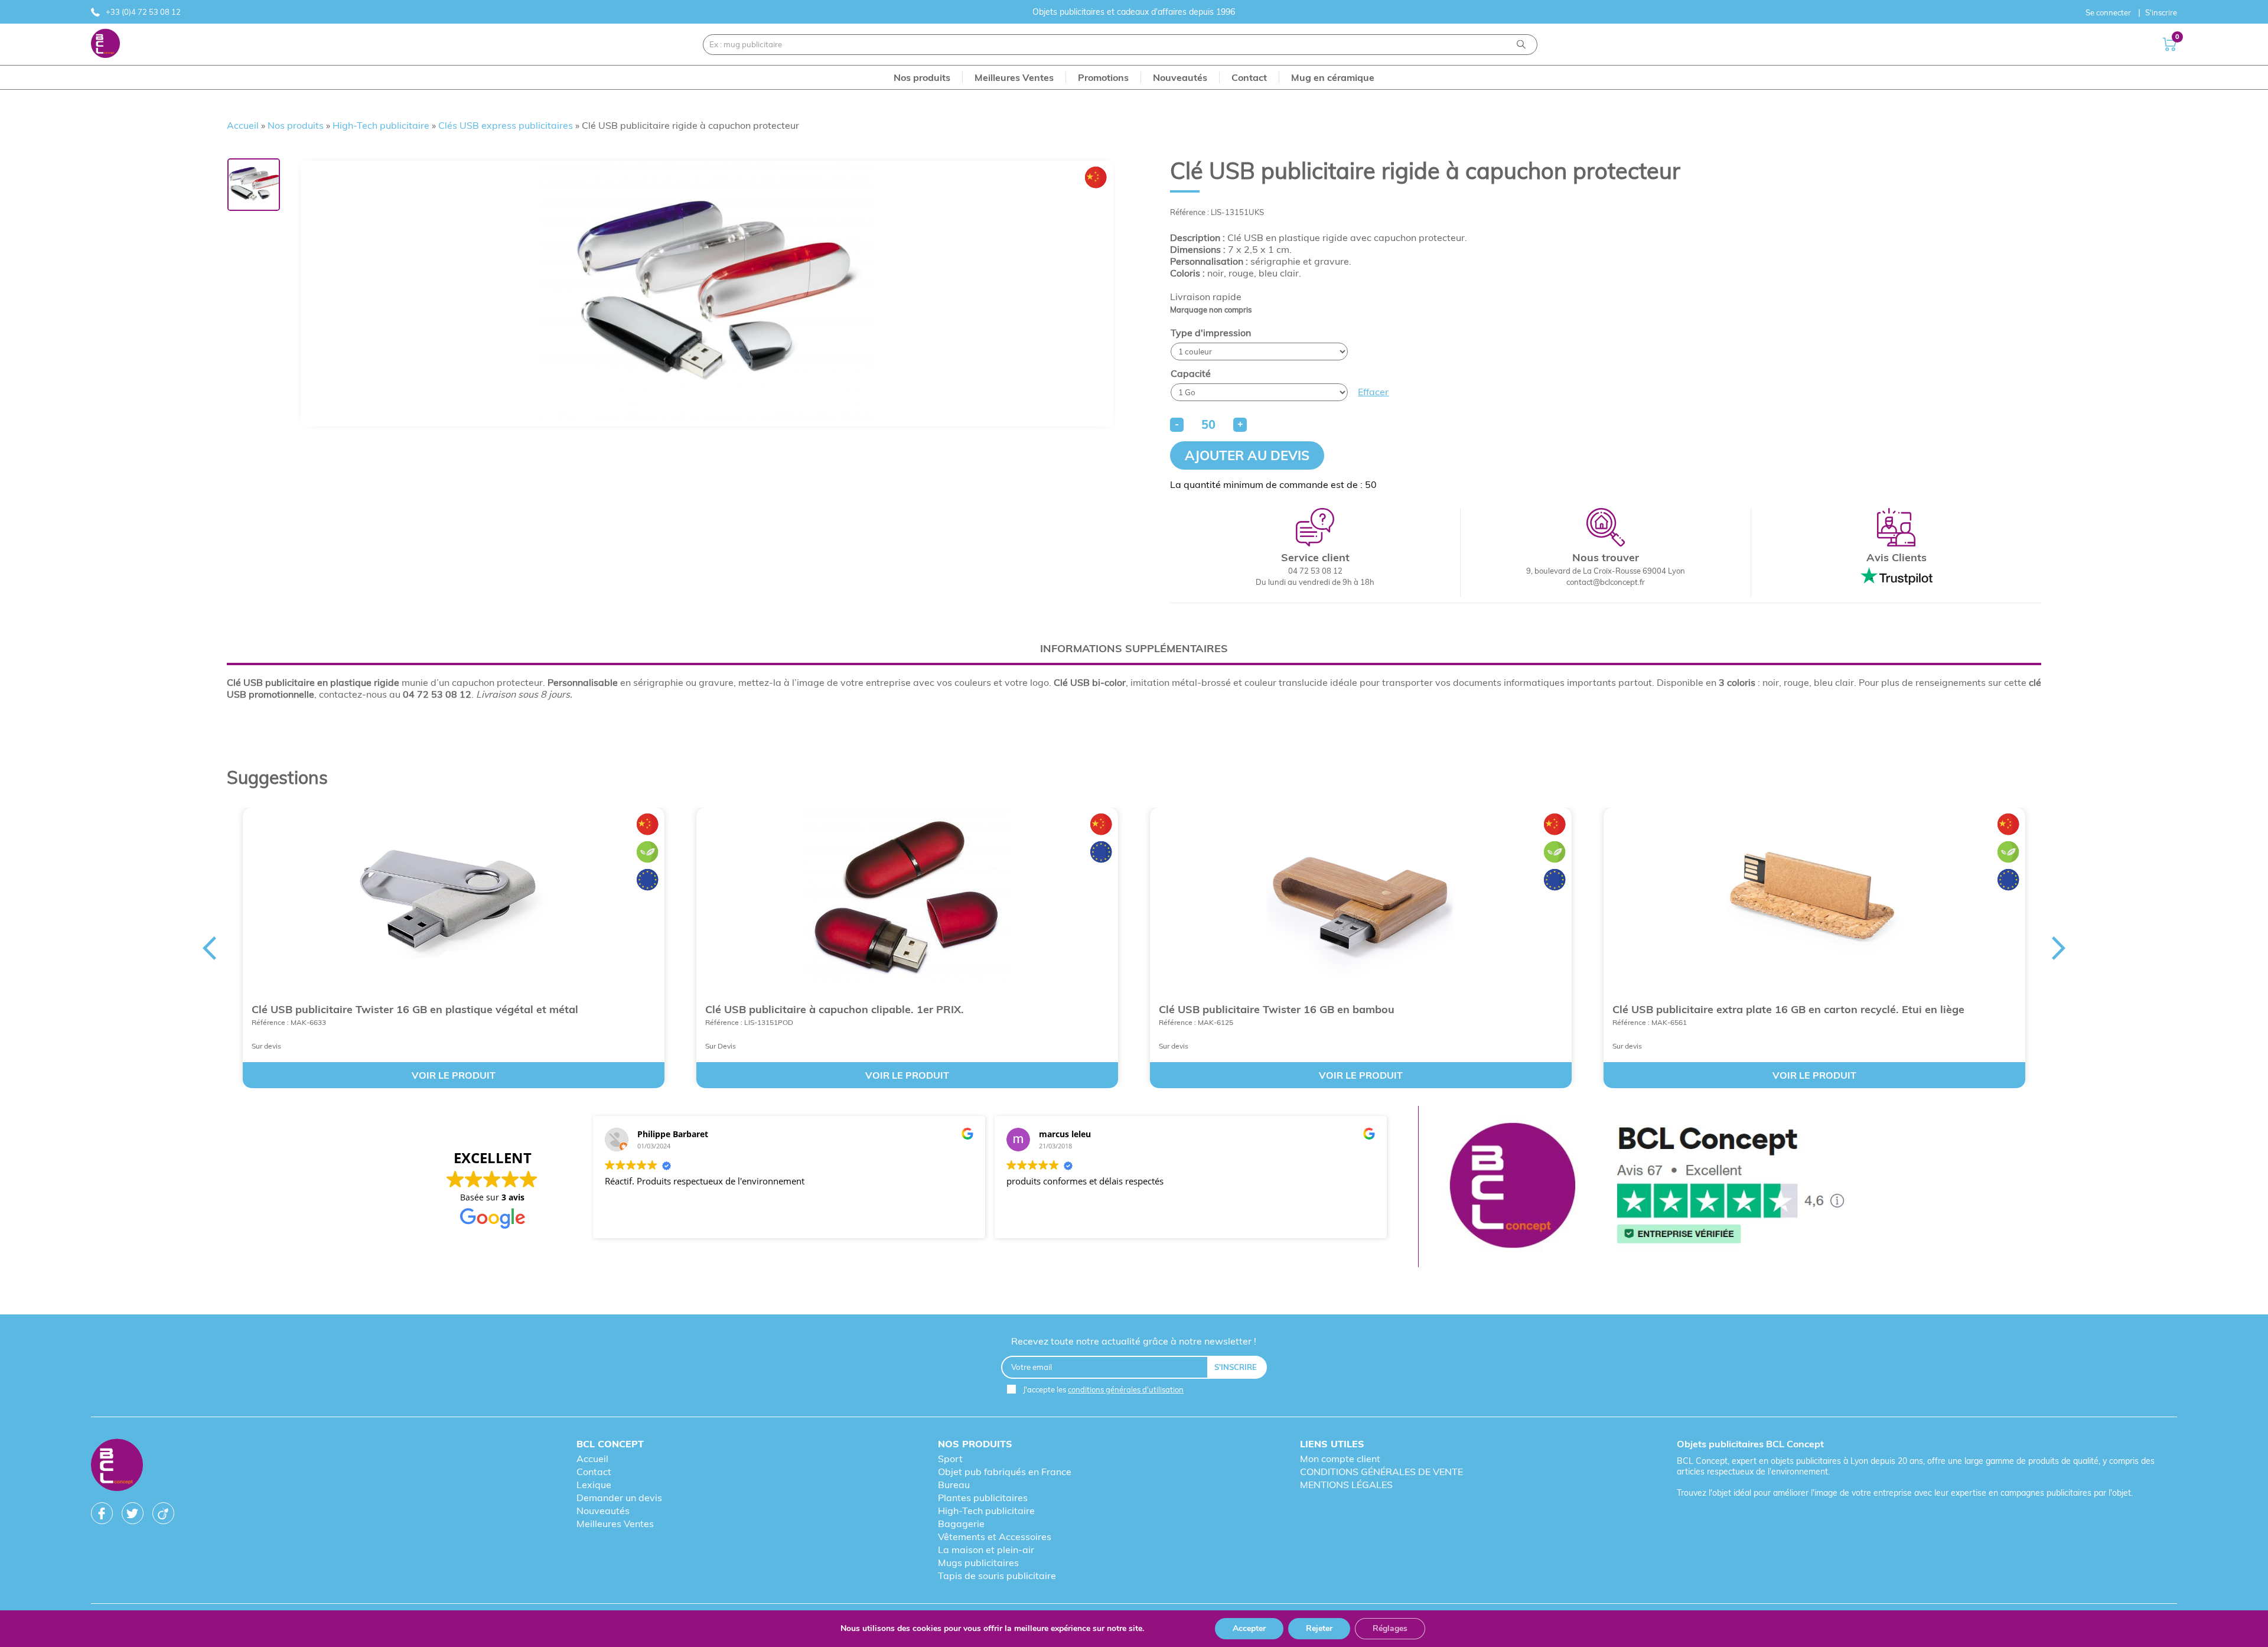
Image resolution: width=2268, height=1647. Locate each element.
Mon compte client (1340, 1459)
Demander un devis (619, 1498)
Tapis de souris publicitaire (997, 1576)
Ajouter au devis (1247, 455)
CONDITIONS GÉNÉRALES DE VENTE (1381, 1472)
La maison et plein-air (986, 1550)
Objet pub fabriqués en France (1005, 1472)
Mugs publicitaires (978, 1563)
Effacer (1373, 392)
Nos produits (296, 125)
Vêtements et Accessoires (995, 1537)
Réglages (1390, 1628)
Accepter (1249, 1628)
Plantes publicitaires (983, 1498)
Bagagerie (961, 1524)
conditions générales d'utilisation (1126, 1389)
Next (2059, 948)
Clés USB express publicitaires (506, 125)
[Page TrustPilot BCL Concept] (1647, 1187)
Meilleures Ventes (615, 1524)
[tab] (1134, 648)
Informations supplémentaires (1134, 648)
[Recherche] (1521, 45)
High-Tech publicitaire (381, 125)
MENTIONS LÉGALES (1346, 1485)
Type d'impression (1211, 333)
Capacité (1191, 373)
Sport (950, 1459)
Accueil (243, 125)
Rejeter (1319, 1628)
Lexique (594, 1485)
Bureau (954, 1485)
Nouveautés (603, 1511)
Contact (594, 1472)
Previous (209, 948)
